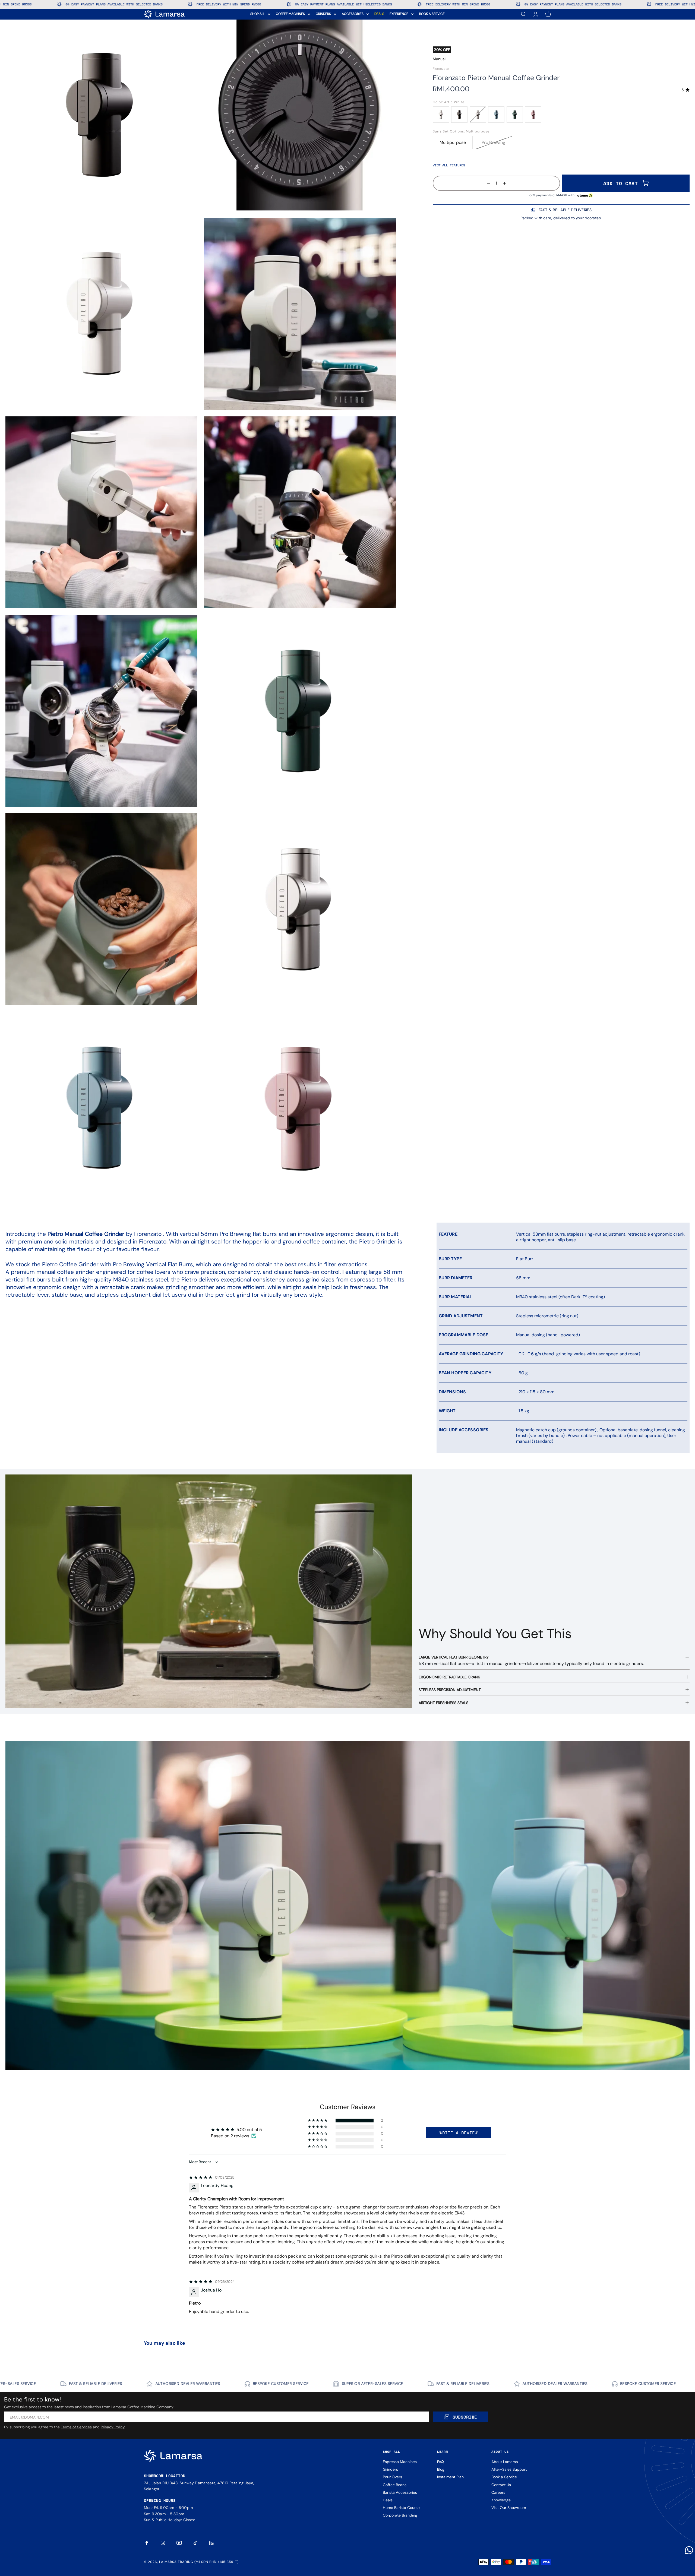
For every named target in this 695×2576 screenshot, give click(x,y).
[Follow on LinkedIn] (212, 2543)
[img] (201, 2177)
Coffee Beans (395, 2485)
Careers (498, 2492)
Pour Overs (392, 2477)
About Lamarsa (505, 2462)
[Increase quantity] (506, 183)
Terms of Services (76, 2427)
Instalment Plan (450, 2477)
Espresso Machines (400, 2462)
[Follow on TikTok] (195, 2543)
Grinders (390, 2469)
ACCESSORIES (353, 14)
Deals (388, 2500)
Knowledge (501, 2500)
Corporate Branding (400, 2515)
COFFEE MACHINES (290, 14)
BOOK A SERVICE (432, 14)
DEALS (379, 14)
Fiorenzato (441, 69)
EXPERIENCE (399, 14)
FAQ (440, 2462)
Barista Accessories (400, 2492)
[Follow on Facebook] (147, 2543)
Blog (441, 2469)
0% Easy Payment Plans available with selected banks (235, 4)
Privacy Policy (113, 2427)
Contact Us (501, 2485)
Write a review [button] (459, 2133)
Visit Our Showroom (509, 2508)
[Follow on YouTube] (179, 2543)
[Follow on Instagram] (163, 2543)
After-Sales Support (509, 2469)
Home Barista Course (401, 2508)
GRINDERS (323, 14)
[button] (318, 2121)
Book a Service (504, 2477)
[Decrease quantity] (487, 183)
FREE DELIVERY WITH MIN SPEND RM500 (120, 4)
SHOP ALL (258, 14)
